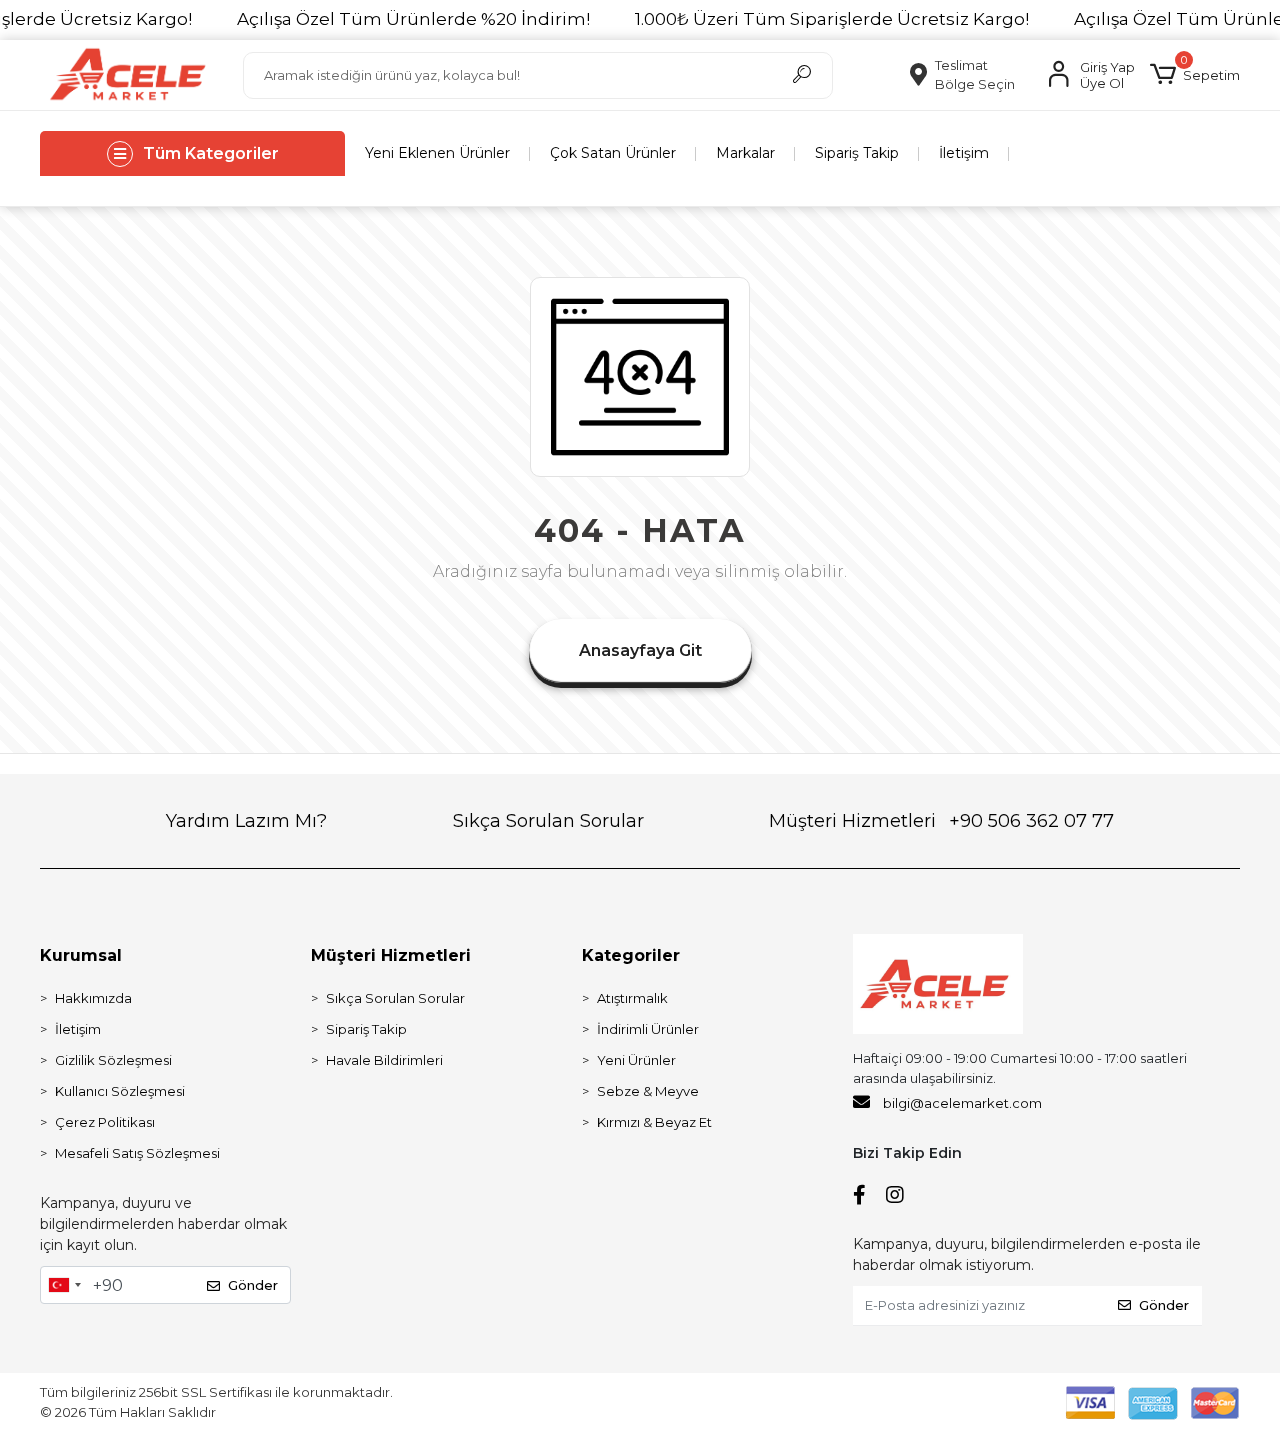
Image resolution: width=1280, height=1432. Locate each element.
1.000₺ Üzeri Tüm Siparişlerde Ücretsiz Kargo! (832, 19)
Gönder (253, 1285)
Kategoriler (631, 955)
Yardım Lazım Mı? (246, 821)
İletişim (964, 153)
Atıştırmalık (632, 998)
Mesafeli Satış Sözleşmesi (137, 1153)
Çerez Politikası (105, 1122)
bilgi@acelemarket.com (962, 1103)
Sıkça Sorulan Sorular (548, 821)
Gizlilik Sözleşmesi (113, 1060)
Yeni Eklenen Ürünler (437, 153)
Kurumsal (81, 955)
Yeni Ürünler (636, 1060)
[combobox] (64, 1285)
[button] (1195, 75)
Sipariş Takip (857, 153)
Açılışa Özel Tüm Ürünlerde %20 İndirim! (413, 19)
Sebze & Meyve (648, 1091)
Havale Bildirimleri (384, 1060)
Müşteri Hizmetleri (941, 821)
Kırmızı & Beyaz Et (654, 1122)
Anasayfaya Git (640, 650)
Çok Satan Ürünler (613, 153)
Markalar (745, 153)
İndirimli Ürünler (648, 1029)
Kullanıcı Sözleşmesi (120, 1091)
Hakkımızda (93, 998)
